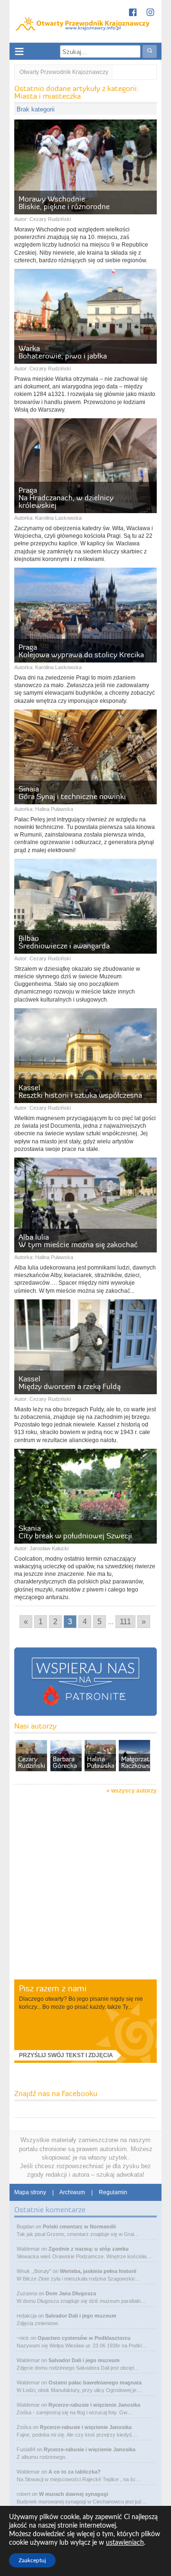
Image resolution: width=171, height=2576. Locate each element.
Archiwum (72, 2192)
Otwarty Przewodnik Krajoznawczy (64, 72)
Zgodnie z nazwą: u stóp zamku (89, 2249)
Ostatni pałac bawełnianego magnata (95, 2383)
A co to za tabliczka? (75, 2472)
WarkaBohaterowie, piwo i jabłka (63, 352)
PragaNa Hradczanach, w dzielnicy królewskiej (66, 497)
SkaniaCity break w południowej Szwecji (75, 1532)
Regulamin (113, 2192)
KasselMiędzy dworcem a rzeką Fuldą (70, 1382)
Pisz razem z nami (53, 1988)
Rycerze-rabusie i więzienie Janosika (94, 2405)
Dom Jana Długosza (71, 2293)
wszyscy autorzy (134, 1791)
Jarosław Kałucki (49, 1548)
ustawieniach (125, 2543)
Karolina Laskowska (58, 518)
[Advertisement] (85, 1888)
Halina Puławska (54, 809)
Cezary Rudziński (50, 219)
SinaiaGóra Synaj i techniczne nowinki (72, 792)
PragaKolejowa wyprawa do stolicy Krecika (81, 651)
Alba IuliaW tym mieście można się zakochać (78, 1241)
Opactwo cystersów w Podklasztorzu (84, 2338)
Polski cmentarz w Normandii (79, 2226)
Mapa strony (30, 2192)
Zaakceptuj (32, 2560)
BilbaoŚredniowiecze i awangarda (64, 942)
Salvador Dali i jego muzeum (81, 2316)
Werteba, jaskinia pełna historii (98, 2271)
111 (125, 1622)
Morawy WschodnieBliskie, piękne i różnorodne (64, 202)
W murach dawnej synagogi (74, 2494)
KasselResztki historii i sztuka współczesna (80, 1091)
